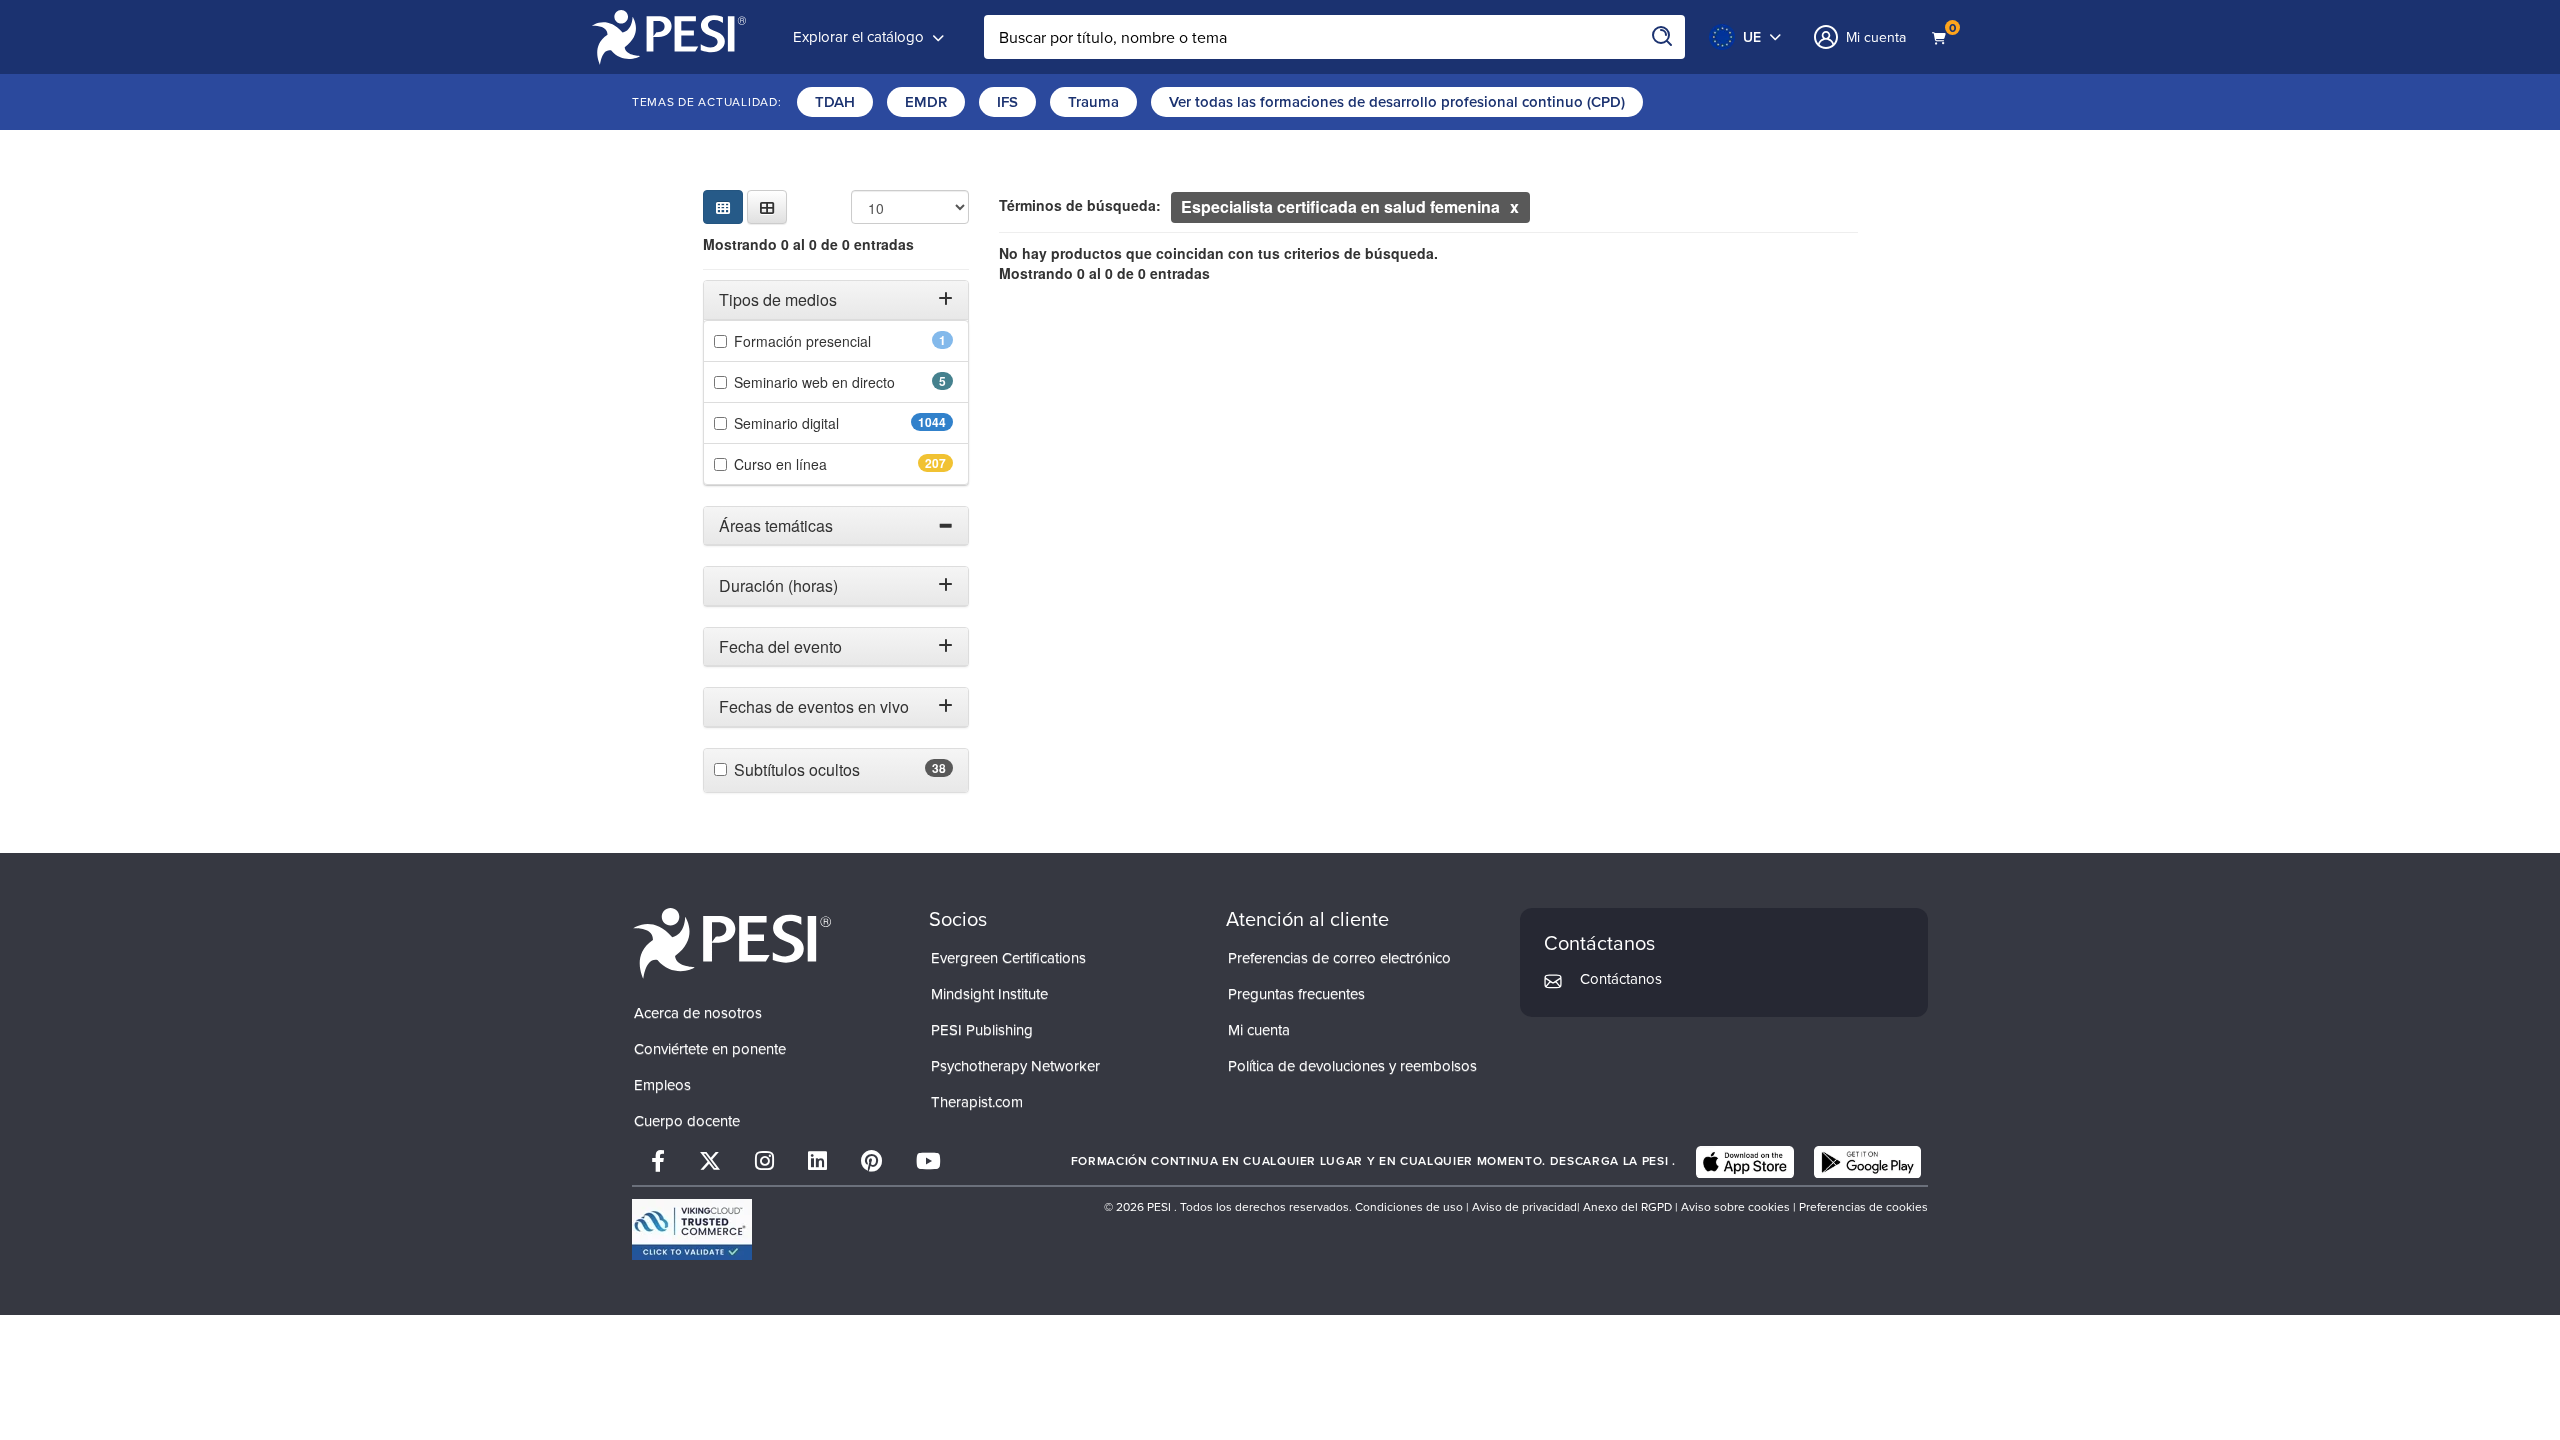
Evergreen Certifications (1008, 958)
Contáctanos (1621, 979)
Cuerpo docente (687, 1121)
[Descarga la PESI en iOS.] (1745, 1162)
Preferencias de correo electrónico (1339, 958)
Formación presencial (840, 341)
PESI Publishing (982, 1030)
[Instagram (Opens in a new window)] (764, 1161)
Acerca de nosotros (698, 1013)
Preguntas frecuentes (1296, 994)
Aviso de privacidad (1524, 1207)
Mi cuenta (1259, 1030)
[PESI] (732, 942)
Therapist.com (977, 1102)
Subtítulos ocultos (842, 770)
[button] (767, 207)
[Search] (1663, 37)
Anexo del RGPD (1627, 1207)
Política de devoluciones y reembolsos (1352, 1066)
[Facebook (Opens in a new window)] (658, 1161)
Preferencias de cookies (1863, 1207)
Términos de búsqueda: (1080, 205)
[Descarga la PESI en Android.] (1867, 1162)
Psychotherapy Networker (1015, 1066)
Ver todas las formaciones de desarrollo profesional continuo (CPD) (1397, 102)
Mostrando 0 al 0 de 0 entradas (808, 244)
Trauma (1093, 102)
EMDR (926, 102)
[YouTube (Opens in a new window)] (928, 1161)
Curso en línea (826, 464)
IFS (1007, 102)
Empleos (662, 1085)
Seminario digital (836, 423)
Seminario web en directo (843, 382)
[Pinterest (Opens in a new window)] (871, 1161)
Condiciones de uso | (1413, 1207)
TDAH (835, 102)
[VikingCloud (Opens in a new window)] (692, 1229)
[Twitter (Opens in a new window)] (710, 1161)
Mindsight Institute (989, 994)
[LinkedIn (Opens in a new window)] (817, 1161)
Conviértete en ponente (710, 1049)
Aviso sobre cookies (1735, 1207)
